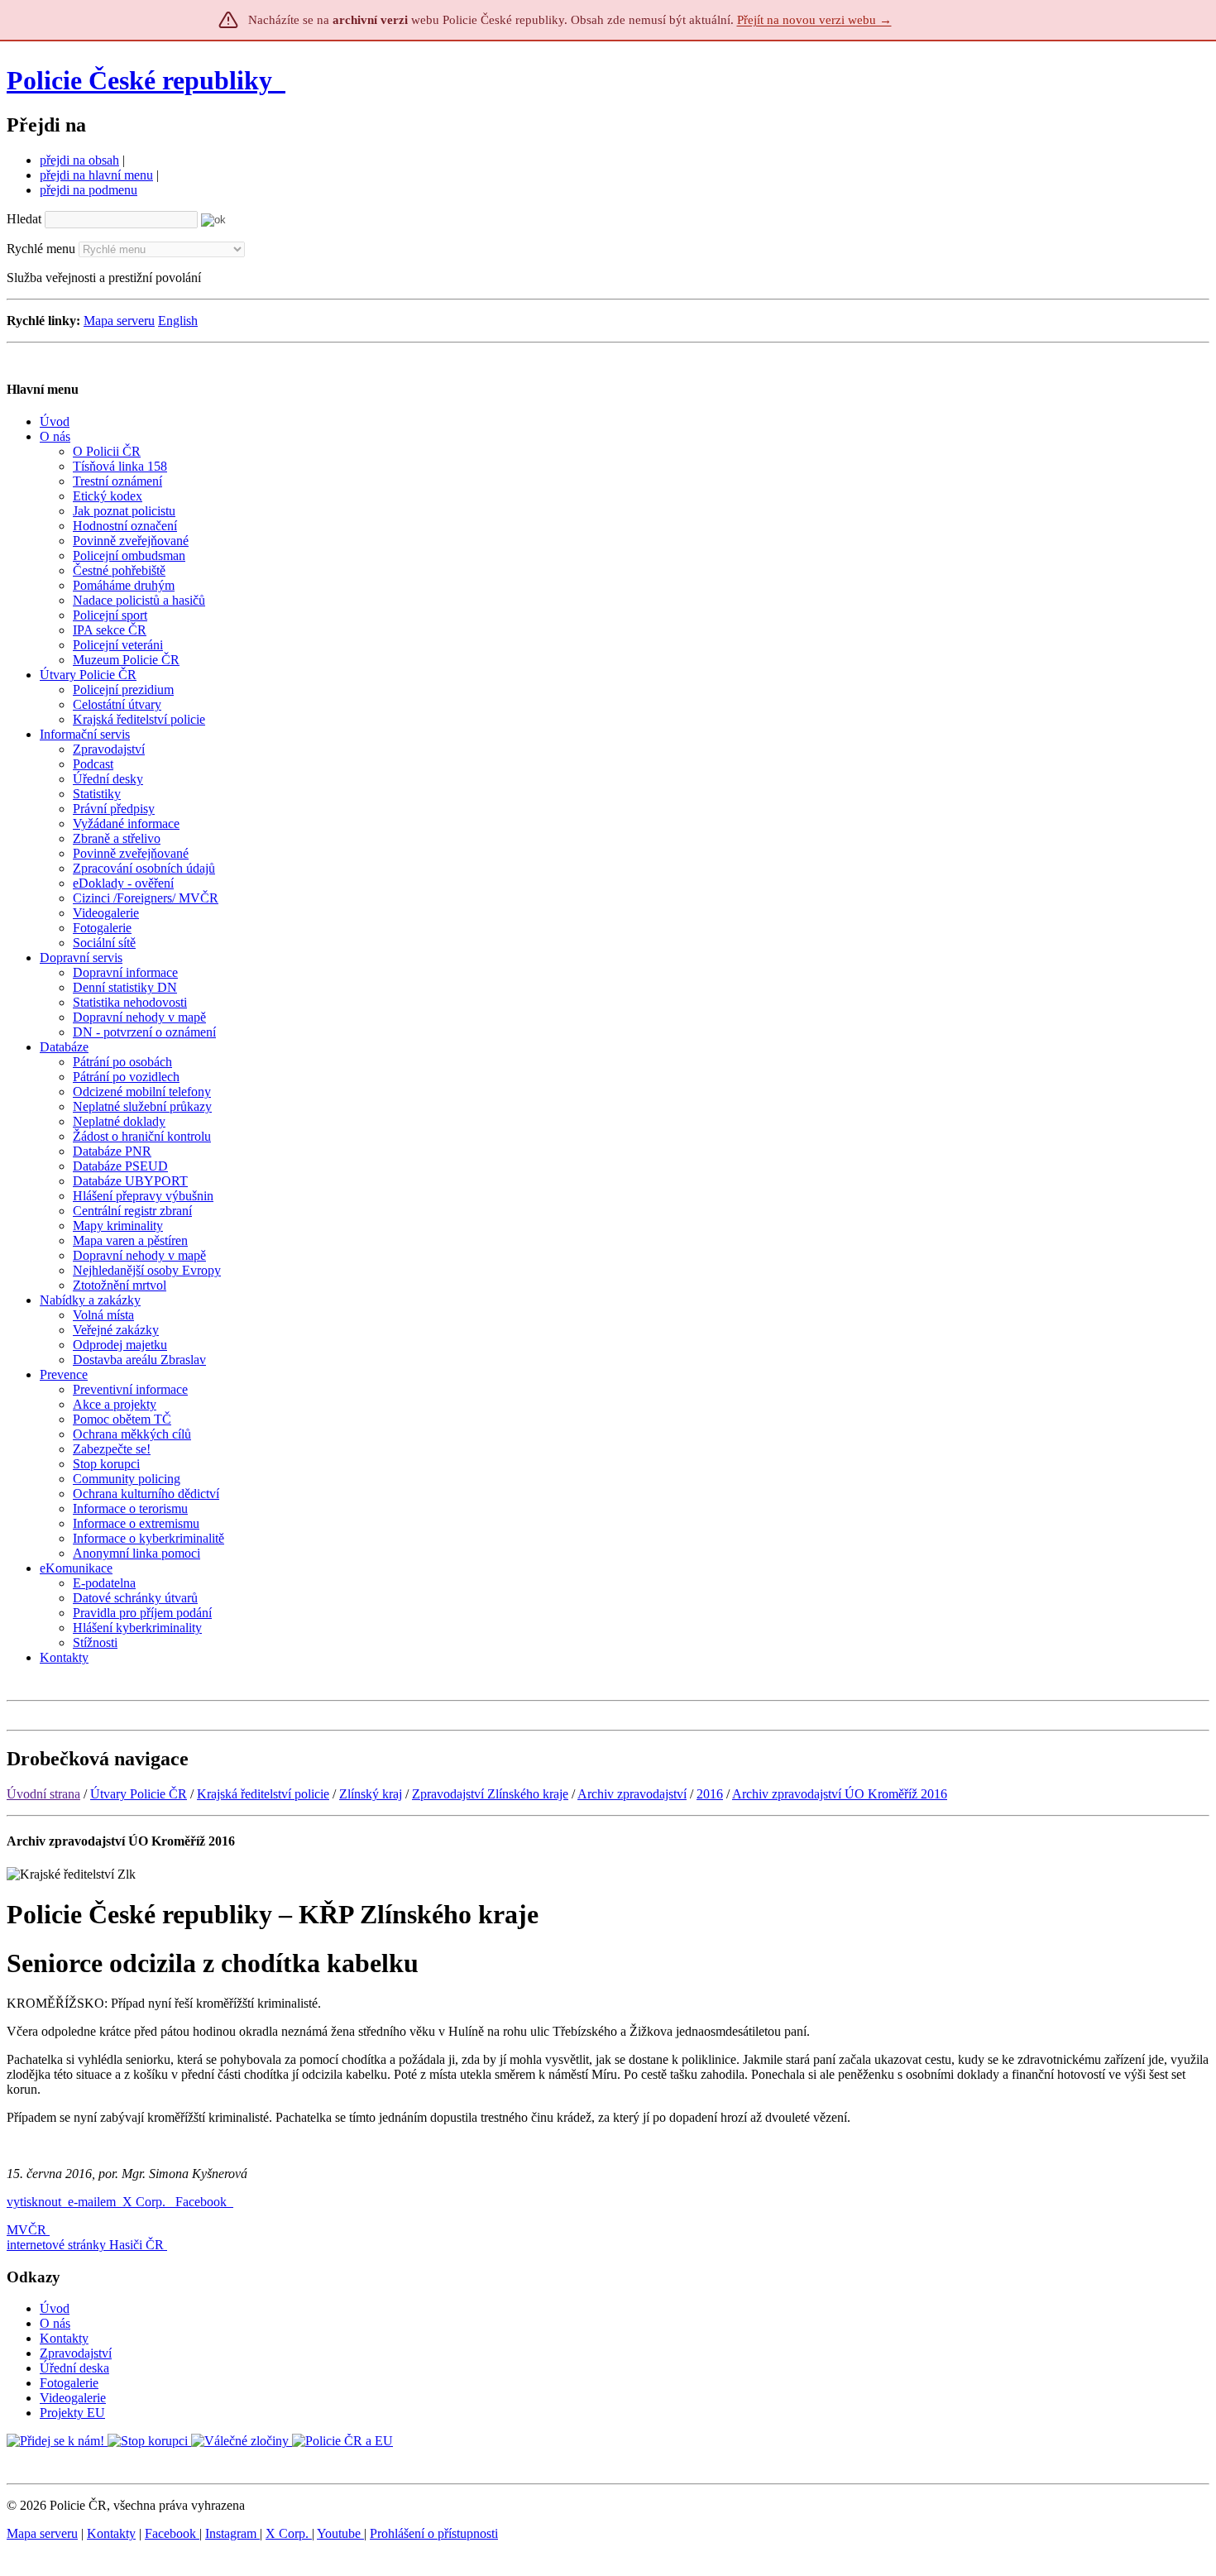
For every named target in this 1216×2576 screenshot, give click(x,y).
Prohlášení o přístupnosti (434, 2533)
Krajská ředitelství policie (263, 1794)
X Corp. (146, 2202)
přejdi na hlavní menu (96, 175)
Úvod (55, 2308)
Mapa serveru (119, 321)
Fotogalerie (69, 2383)
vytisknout (34, 2202)
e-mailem (92, 2202)
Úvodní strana (43, 1794)
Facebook (203, 2202)
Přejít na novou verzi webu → (814, 20)
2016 (710, 1794)
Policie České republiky (139, 80)
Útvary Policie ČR (139, 1794)
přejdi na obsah (79, 160)
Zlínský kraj (371, 1794)
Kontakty (64, 2338)
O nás (55, 2323)
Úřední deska (74, 2368)
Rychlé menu (41, 249)
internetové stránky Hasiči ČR (85, 2245)
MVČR (26, 2230)
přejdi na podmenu (89, 190)
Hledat (24, 219)
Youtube (340, 2533)
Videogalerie (73, 2398)
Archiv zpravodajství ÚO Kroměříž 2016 (840, 1794)
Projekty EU (72, 2413)
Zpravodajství (76, 2353)
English (178, 321)
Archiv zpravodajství (632, 1794)
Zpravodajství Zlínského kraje (490, 1794)
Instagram (232, 2533)
